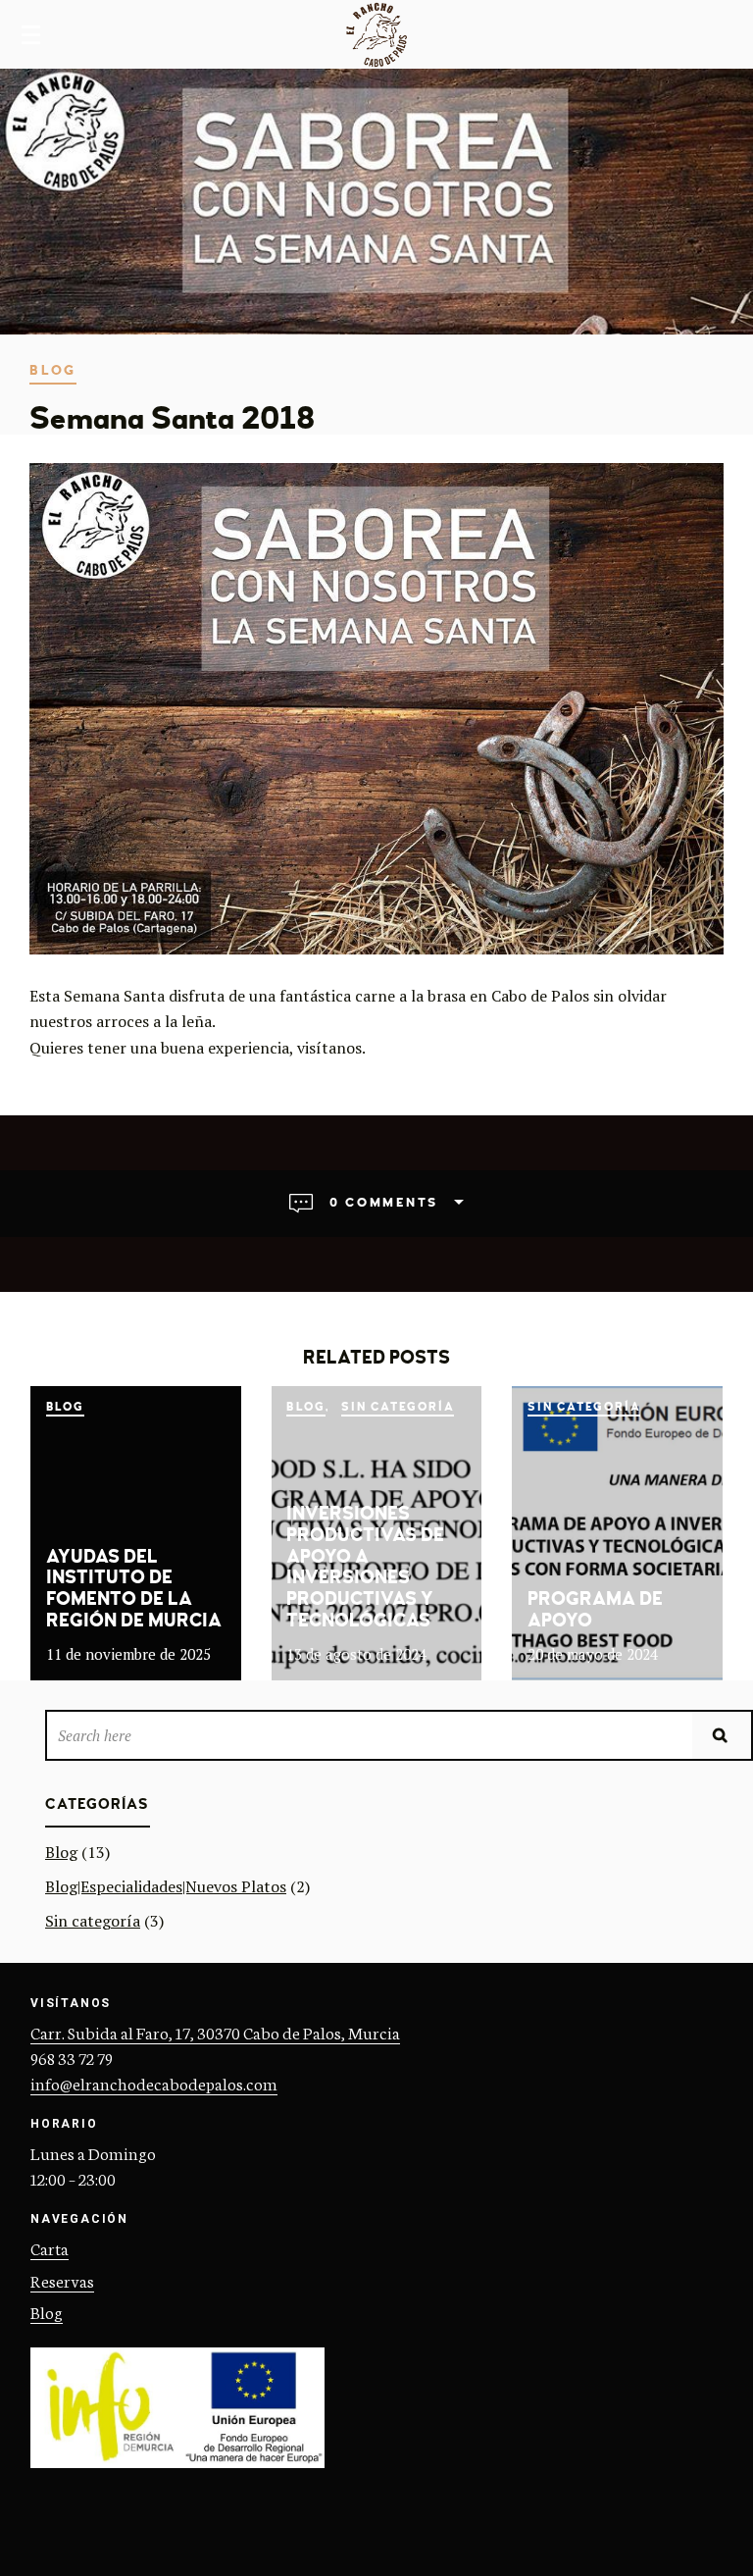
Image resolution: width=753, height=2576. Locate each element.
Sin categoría (398, 1407)
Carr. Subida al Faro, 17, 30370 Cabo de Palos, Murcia (215, 2032)
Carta (50, 2247)
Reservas (62, 2280)
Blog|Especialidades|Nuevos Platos (166, 1886)
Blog (53, 370)
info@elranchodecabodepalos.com (154, 2083)
